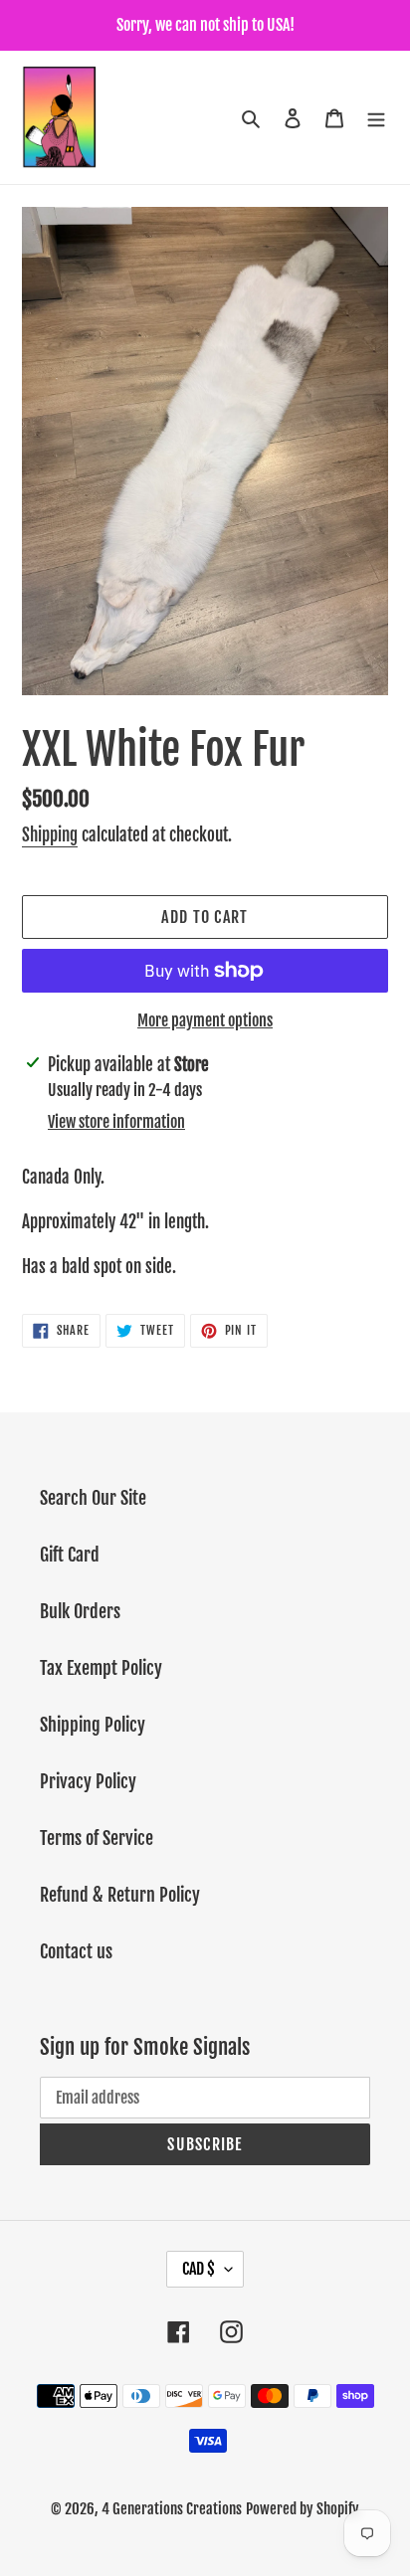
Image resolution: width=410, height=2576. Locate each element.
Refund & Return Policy (120, 1895)
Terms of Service (97, 1838)
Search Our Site (93, 1498)
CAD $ (199, 2269)
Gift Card (70, 1555)
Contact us (76, 1951)
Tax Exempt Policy (101, 1668)
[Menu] (376, 118)
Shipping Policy (93, 1725)
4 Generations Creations (172, 2509)
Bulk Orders (80, 1611)
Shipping (50, 835)
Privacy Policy (88, 1781)
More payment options (205, 1020)
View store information (116, 1122)
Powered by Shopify (303, 2509)
